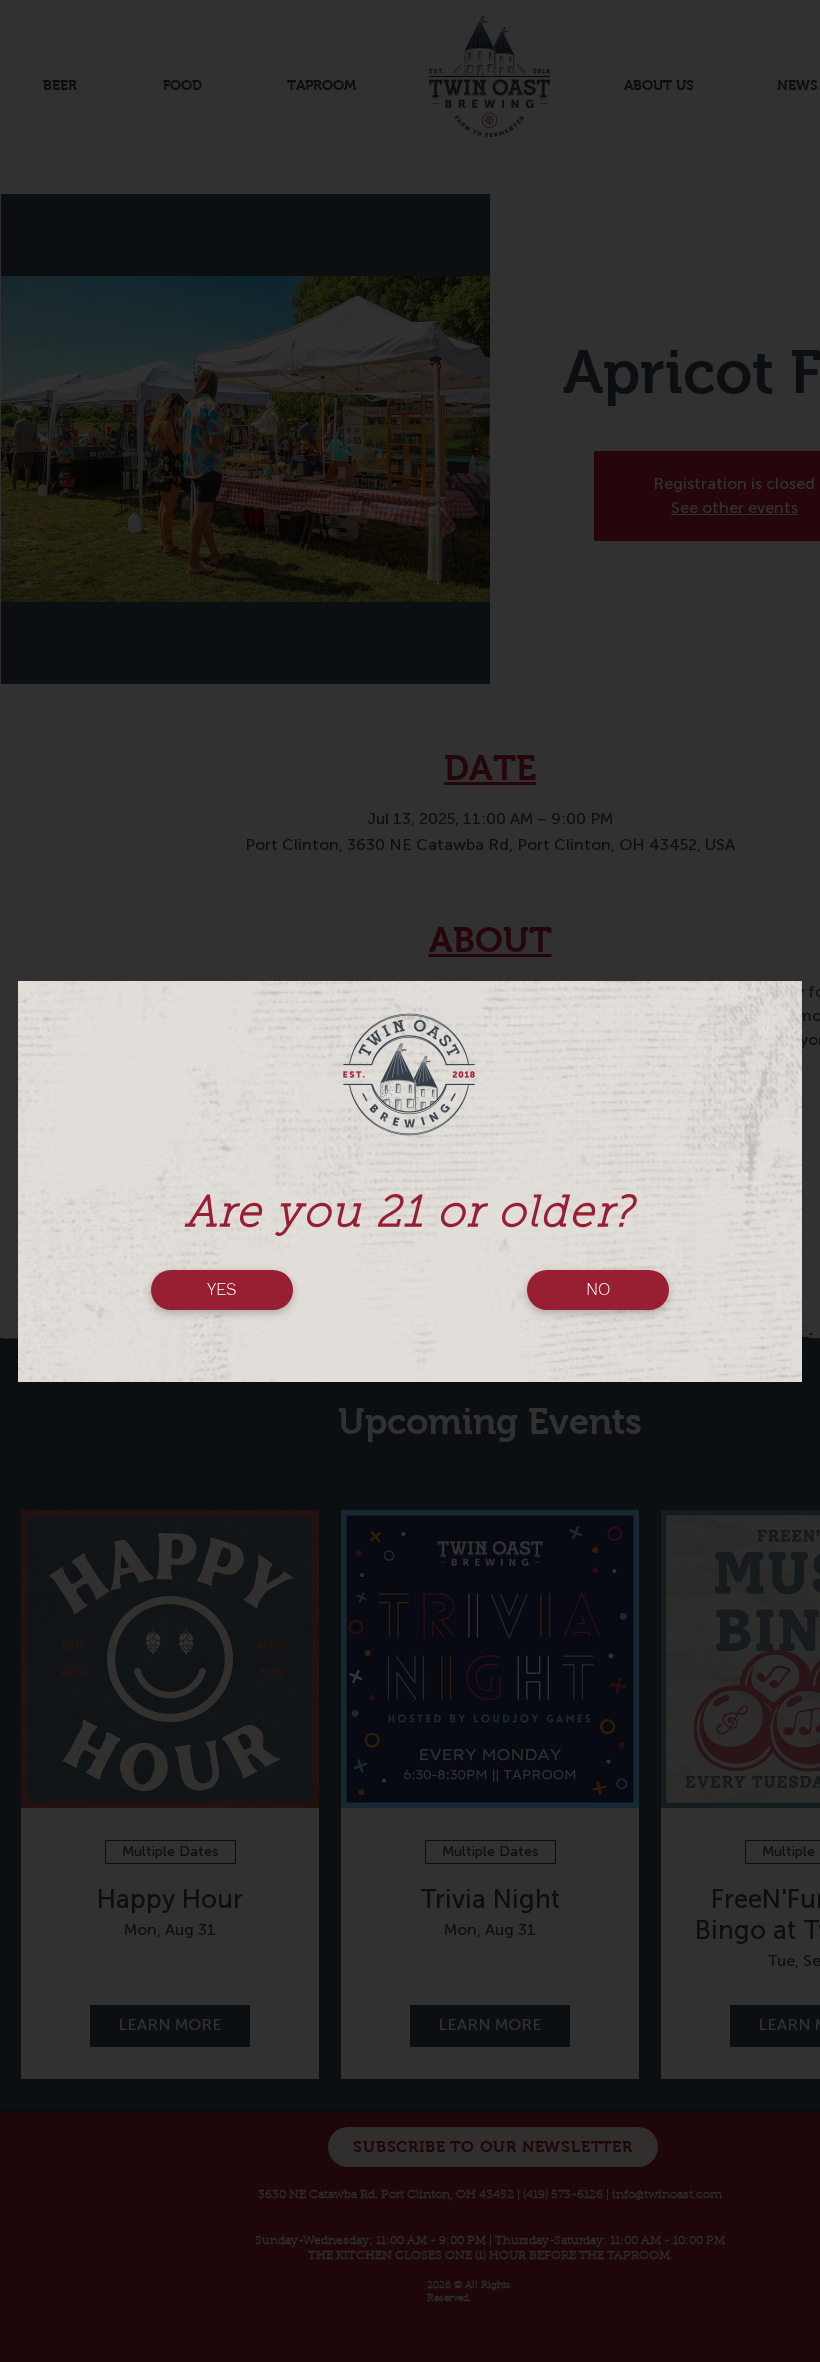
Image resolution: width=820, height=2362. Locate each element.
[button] (222, 1290)
